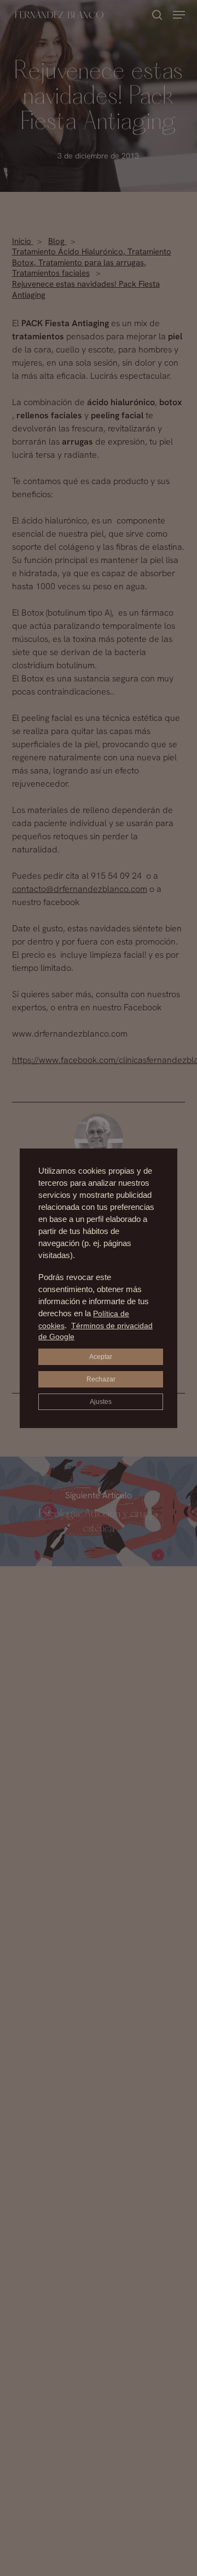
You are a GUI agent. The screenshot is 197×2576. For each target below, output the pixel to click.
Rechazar (101, 1379)
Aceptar (101, 1357)
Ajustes (101, 1402)
